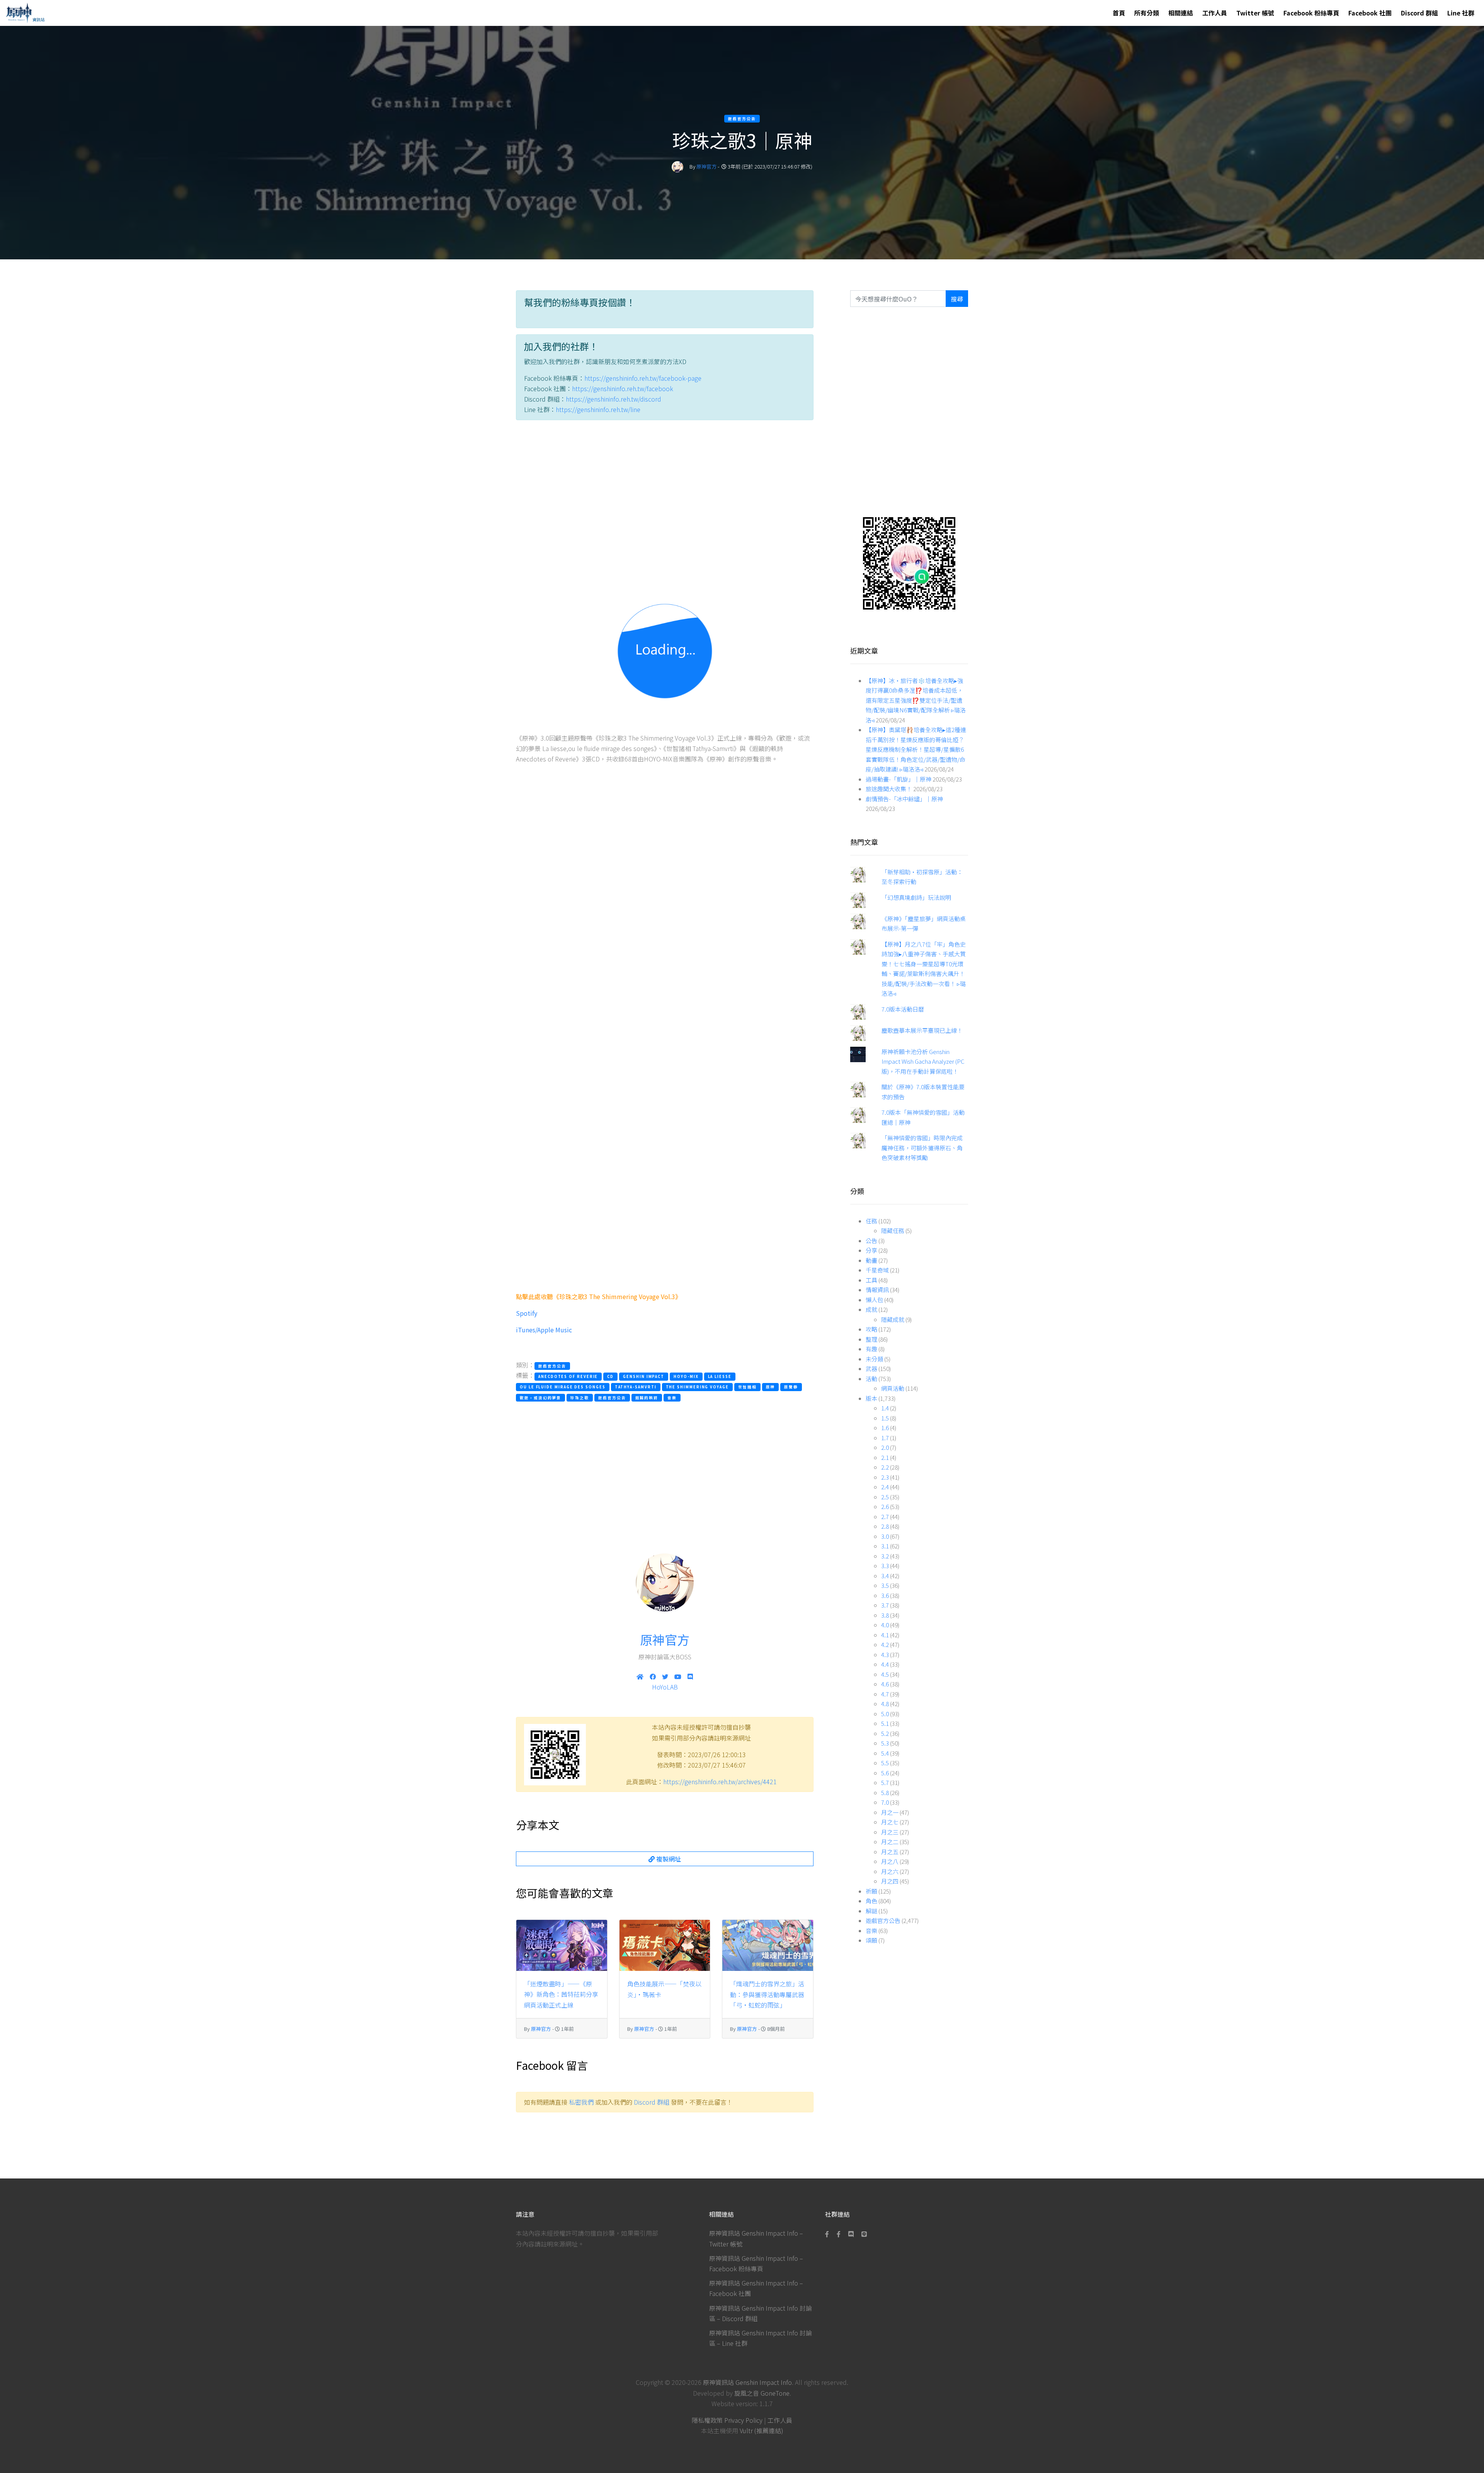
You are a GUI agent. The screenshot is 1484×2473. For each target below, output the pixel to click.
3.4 (885, 1576)
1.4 (885, 1408)
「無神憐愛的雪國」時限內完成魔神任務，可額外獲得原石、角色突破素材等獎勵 (922, 1148)
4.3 (885, 1655)
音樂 (871, 1931)
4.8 (885, 1704)
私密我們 (581, 2102)
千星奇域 (877, 1270)
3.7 (885, 1605)
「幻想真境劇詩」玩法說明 (916, 897)
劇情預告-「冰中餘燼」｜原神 (904, 799)
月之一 (890, 1812)
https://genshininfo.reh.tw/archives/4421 (720, 1782)
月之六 (890, 1871)
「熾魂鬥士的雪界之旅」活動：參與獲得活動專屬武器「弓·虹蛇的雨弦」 (767, 1994)
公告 (871, 1241)
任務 (871, 1221)
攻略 (871, 1329)
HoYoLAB (665, 1687)
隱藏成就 (893, 1319)
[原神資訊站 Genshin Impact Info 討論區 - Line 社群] (909, 563)
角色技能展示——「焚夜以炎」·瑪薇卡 (664, 1989)
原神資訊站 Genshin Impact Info (747, 2382)
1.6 (885, 1428)
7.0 (885, 1802)
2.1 (885, 1457)
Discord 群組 (1419, 13)
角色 (871, 1901)
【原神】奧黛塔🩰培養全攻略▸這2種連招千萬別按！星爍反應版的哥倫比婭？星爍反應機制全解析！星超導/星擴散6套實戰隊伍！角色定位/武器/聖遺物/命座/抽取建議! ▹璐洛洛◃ (916, 749)
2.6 (885, 1506)
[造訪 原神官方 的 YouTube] (678, 1676)
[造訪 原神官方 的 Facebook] (653, 1676)
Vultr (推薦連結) (762, 2430)
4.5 (885, 1674)
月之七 (890, 1822)
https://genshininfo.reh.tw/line (598, 409)
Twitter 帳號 (1255, 13)
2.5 (885, 1497)
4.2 (885, 1644)
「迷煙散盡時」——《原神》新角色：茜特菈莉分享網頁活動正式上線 (561, 1994)
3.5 (885, 1585)
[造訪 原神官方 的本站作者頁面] (677, 166)
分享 (871, 1250)
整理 (871, 1339)
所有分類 (1147, 13)
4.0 (885, 1625)
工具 (871, 1280)
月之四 (890, 1881)
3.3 (885, 1566)
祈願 (871, 1891)
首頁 (1119, 13)
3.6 (885, 1595)
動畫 (871, 1260)
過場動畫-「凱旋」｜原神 (899, 779)
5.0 (885, 1714)
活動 (871, 1379)
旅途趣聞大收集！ (889, 789)
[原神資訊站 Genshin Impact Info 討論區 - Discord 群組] (851, 2234)
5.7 (885, 1782)
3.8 (885, 1615)
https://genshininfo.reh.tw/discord (614, 399)
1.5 (885, 1418)
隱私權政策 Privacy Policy (727, 2420)
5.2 (885, 1733)
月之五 (890, 1852)
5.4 (885, 1753)
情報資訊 (877, 1290)
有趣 (871, 1349)
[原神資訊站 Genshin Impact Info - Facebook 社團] (839, 2234)
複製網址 (668, 1859)
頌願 (871, 1940)
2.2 (885, 1467)
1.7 (885, 1438)
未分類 (874, 1359)
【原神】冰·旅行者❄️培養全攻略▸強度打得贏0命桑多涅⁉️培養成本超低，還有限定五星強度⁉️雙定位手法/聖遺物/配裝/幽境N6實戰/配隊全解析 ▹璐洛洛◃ (916, 700)
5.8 (885, 1793)
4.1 (885, 1635)
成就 (871, 1309)
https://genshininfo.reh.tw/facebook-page (643, 378)
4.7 (885, 1694)
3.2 (885, 1556)
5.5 (885, 1763)
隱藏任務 (893, 1231)
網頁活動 (893, 1388)
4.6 (885, 1684)
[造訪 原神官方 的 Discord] (690, 1676)
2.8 (885, 1526)
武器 (871, 1368)
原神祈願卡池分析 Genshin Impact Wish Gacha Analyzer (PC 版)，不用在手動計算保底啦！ (923, 1061)
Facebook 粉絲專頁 (1311, 13)
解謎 (871, 1911)
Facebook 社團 (1370, 13)
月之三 (890, 1832)
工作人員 (1215, 13)
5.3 (885, 1743)
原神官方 (706, 166)
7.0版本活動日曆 (903, 1009)
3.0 (885, 1536)
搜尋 (957, 299)
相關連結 (1181, 13)
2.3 (885, 1477)
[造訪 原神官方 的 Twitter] (665, 1676)
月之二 (890, 1842)
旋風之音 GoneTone (762, 2393)
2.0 (885, 1447)
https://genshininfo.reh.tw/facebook (623, 388)
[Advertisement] (665, 499)
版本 (871, 1398)
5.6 (885, 1773)
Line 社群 (1461, 13)
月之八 (890, 1861)
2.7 (885, 1517)
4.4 (885, 1664)
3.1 (885, 1546)
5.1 (885, 1723)
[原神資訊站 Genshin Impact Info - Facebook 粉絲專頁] (829, 2234)
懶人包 (874, 1300)
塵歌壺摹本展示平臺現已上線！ (922, 1030)
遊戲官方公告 (883, 1920)
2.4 (885, 1487)
